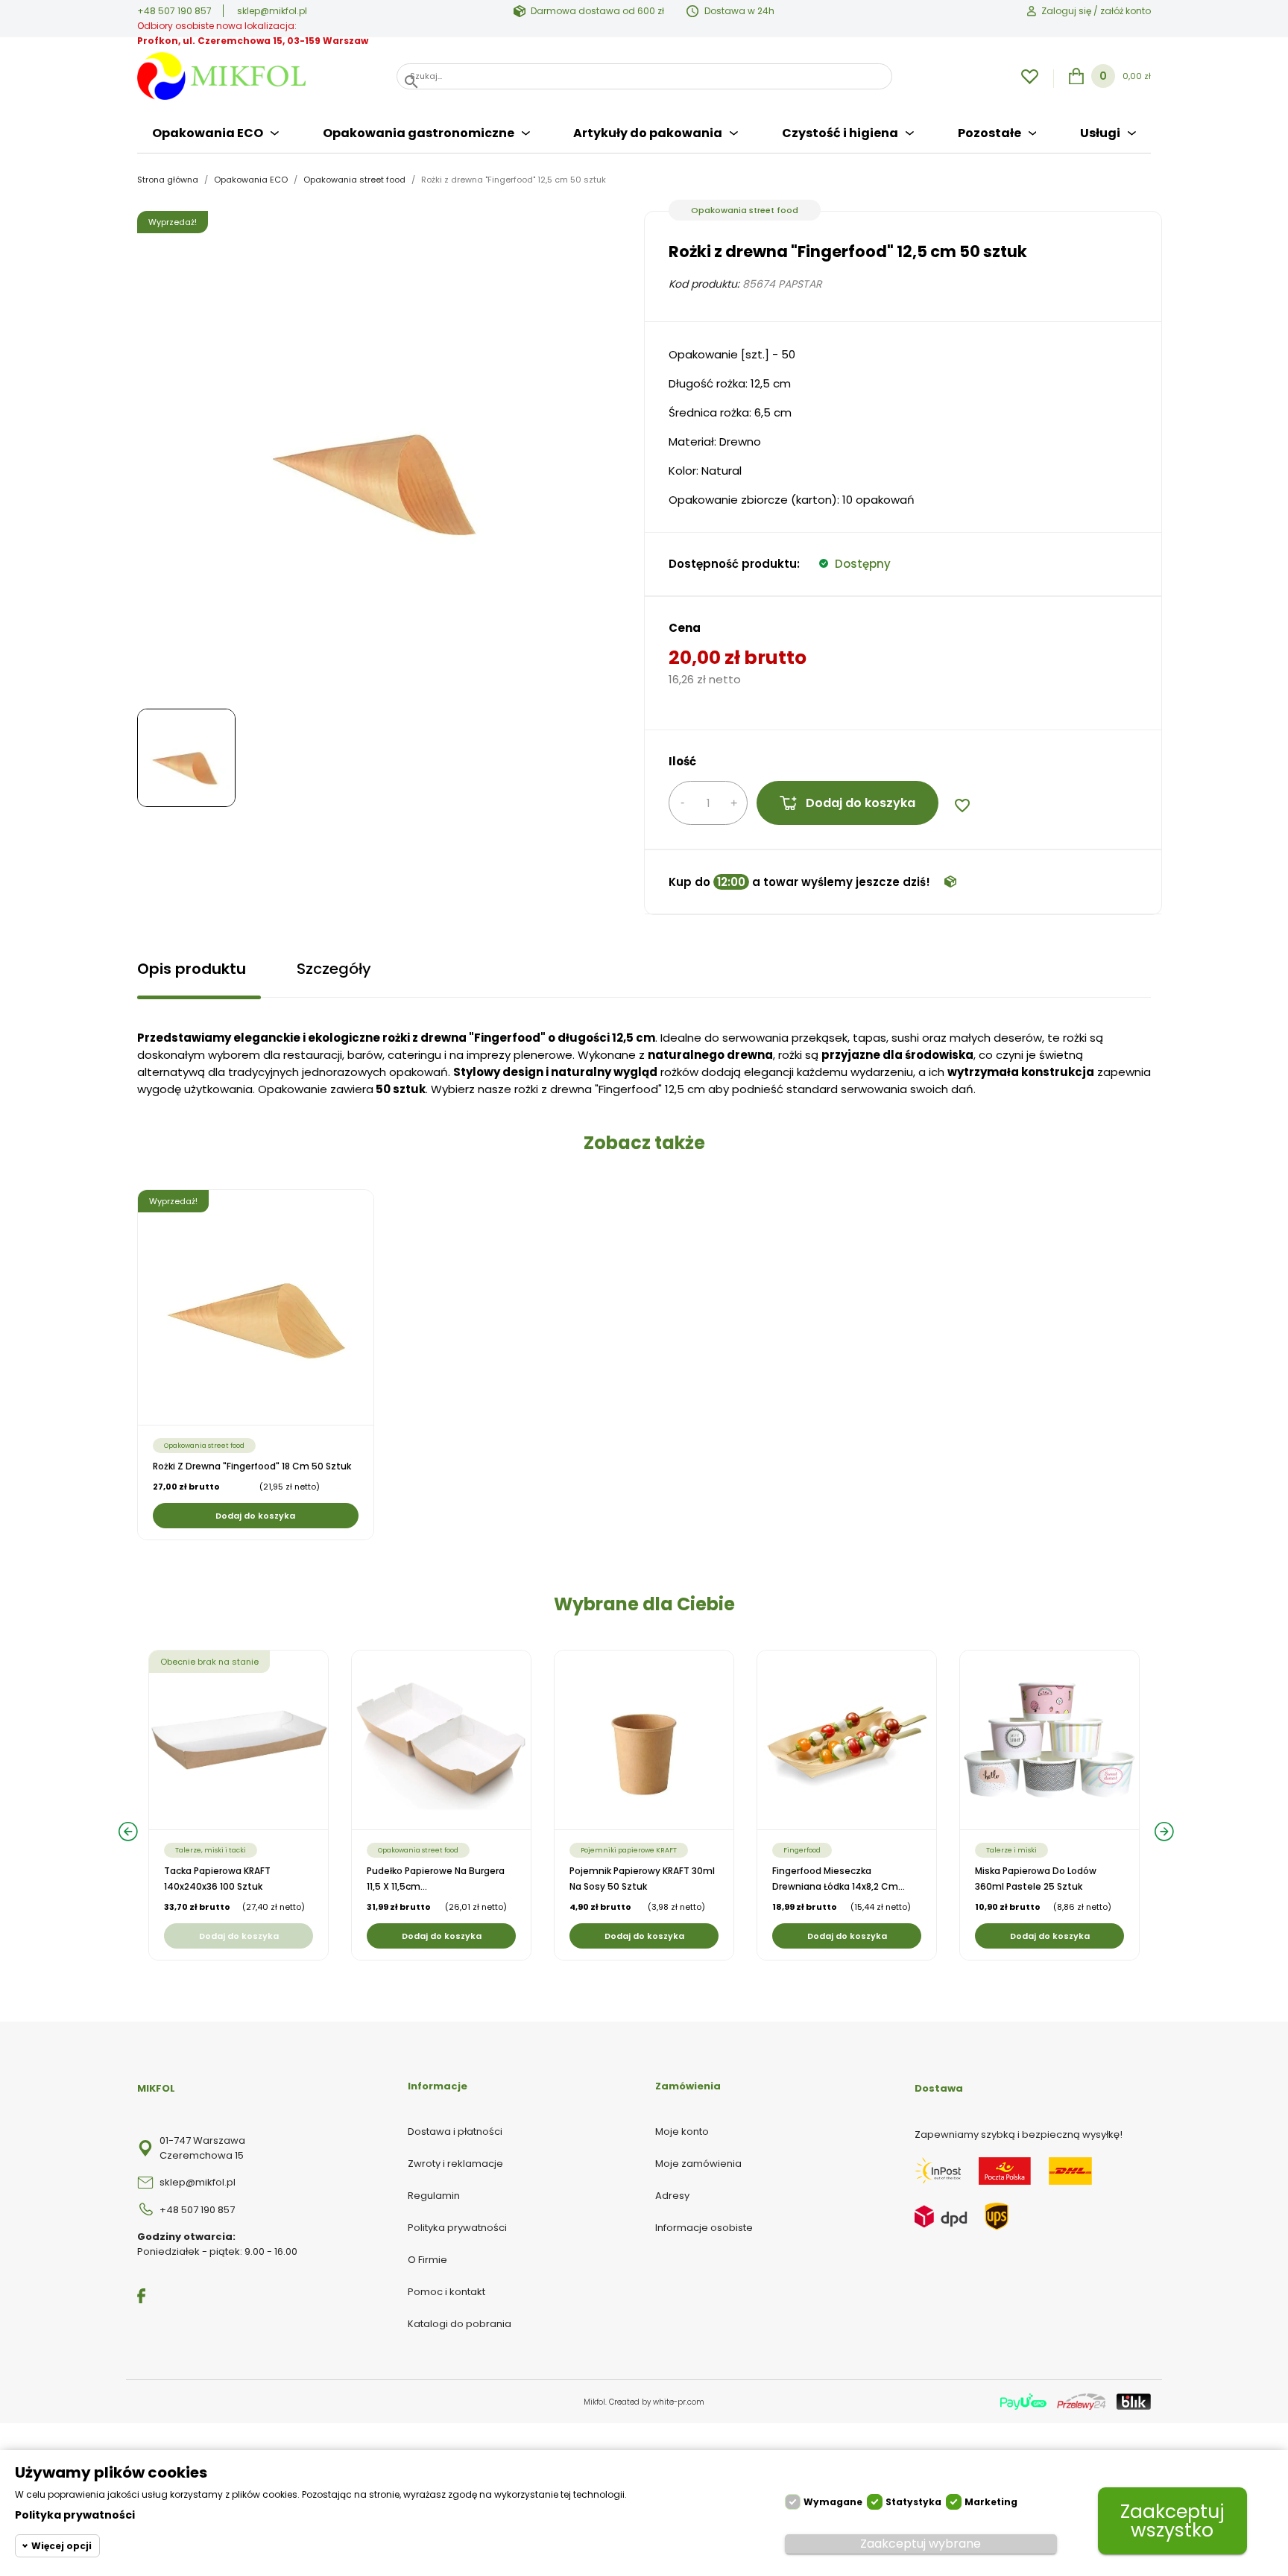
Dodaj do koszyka (861, 803)
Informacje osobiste (704, 2228)
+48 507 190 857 (174, 11)
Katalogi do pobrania (460, 2324)
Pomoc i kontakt (446, 2292)
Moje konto (682, 2132)
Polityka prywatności (457, 2228)
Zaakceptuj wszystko (1172, 2521)
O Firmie (427, 2260)
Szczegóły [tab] (334, 969)
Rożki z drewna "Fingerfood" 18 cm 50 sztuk (252, 1466)
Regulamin (434, 2196)
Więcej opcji (61, 2546)
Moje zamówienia (698, 2164)
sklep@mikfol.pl (272, 11)
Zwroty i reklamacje (455, 2164)
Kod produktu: (704, 284)
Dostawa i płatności (455, 2132)
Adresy (672, 2196)
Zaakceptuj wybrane (921, 2544)
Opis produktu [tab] (192, 969)
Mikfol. (596, 2402)
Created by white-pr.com (657, 2402)
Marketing (991, 2502)
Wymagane (833, 2502)
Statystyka (913, 2502)
